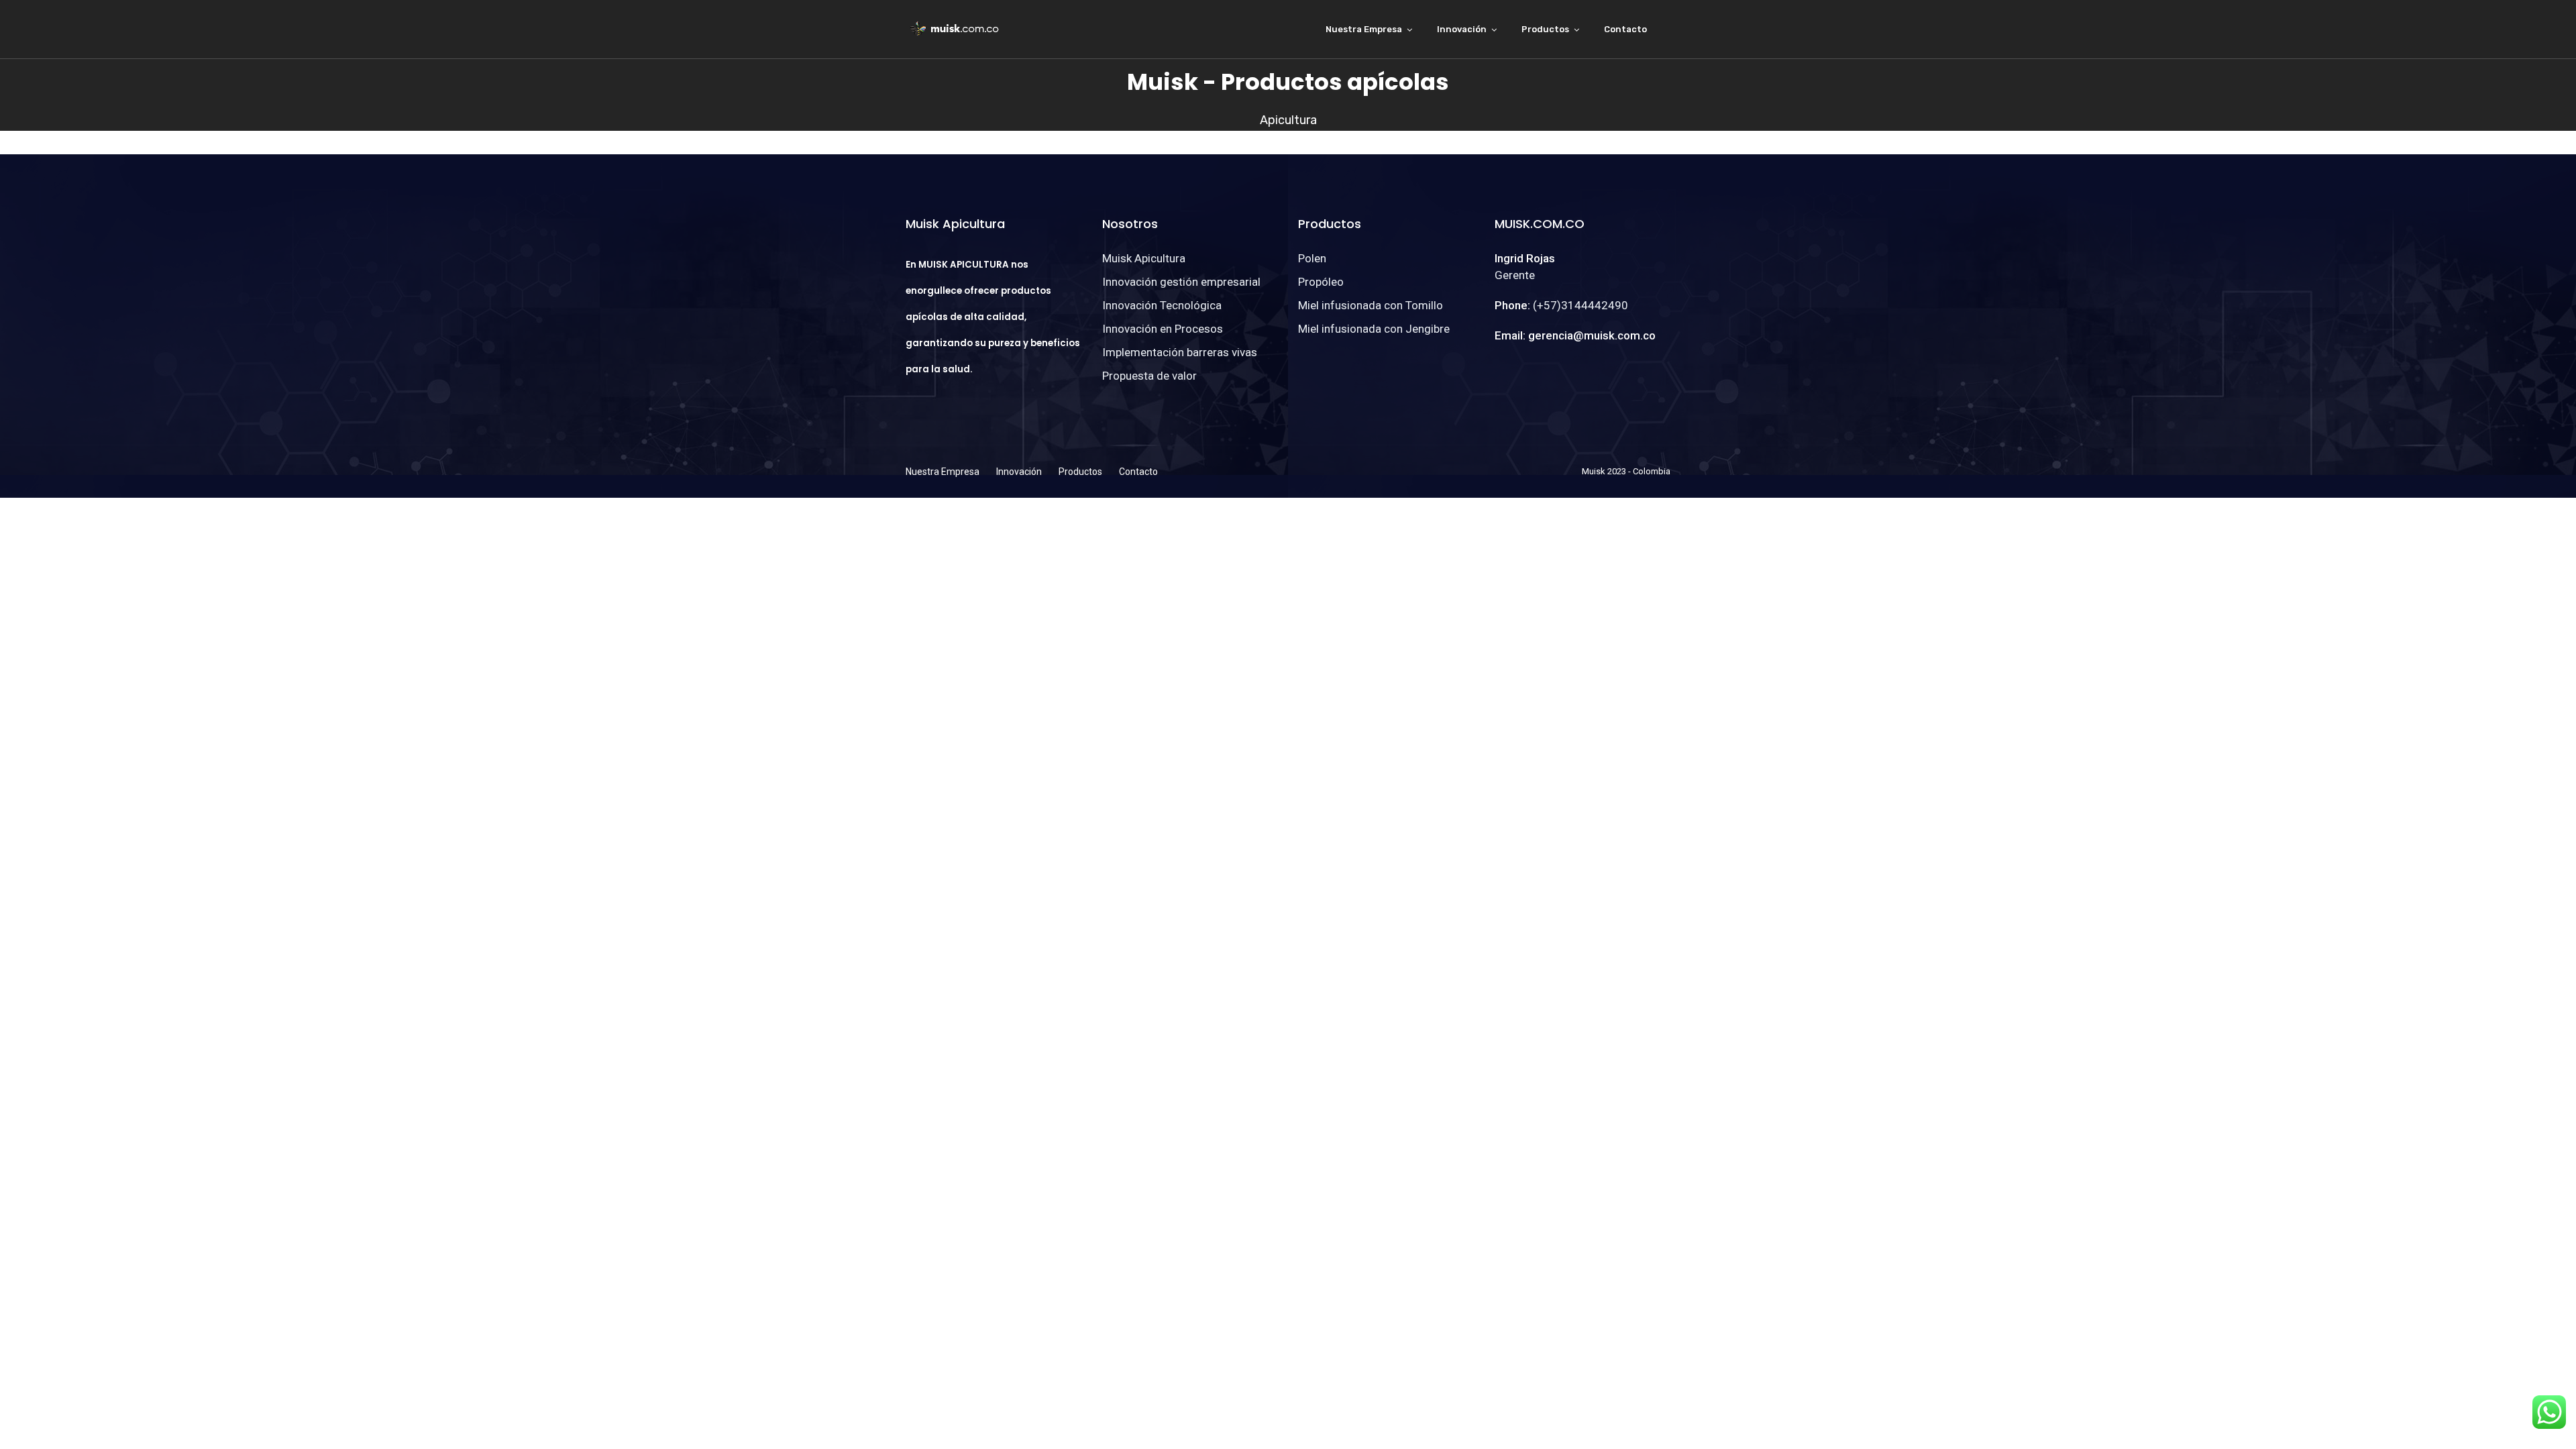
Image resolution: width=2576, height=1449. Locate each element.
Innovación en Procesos (1163, 329)
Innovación (1462, 29)
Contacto (1625, 29)
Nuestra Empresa (1364, 29)
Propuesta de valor (1149, 376)
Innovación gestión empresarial (1181, 282)
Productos (1545, 29)
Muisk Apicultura (1144, 258)
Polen (1312, 258)
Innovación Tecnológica (1162, 305)
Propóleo (1321, 282)
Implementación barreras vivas (1180, 352)
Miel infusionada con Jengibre (1374, 329)
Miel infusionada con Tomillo (1371, 305)
